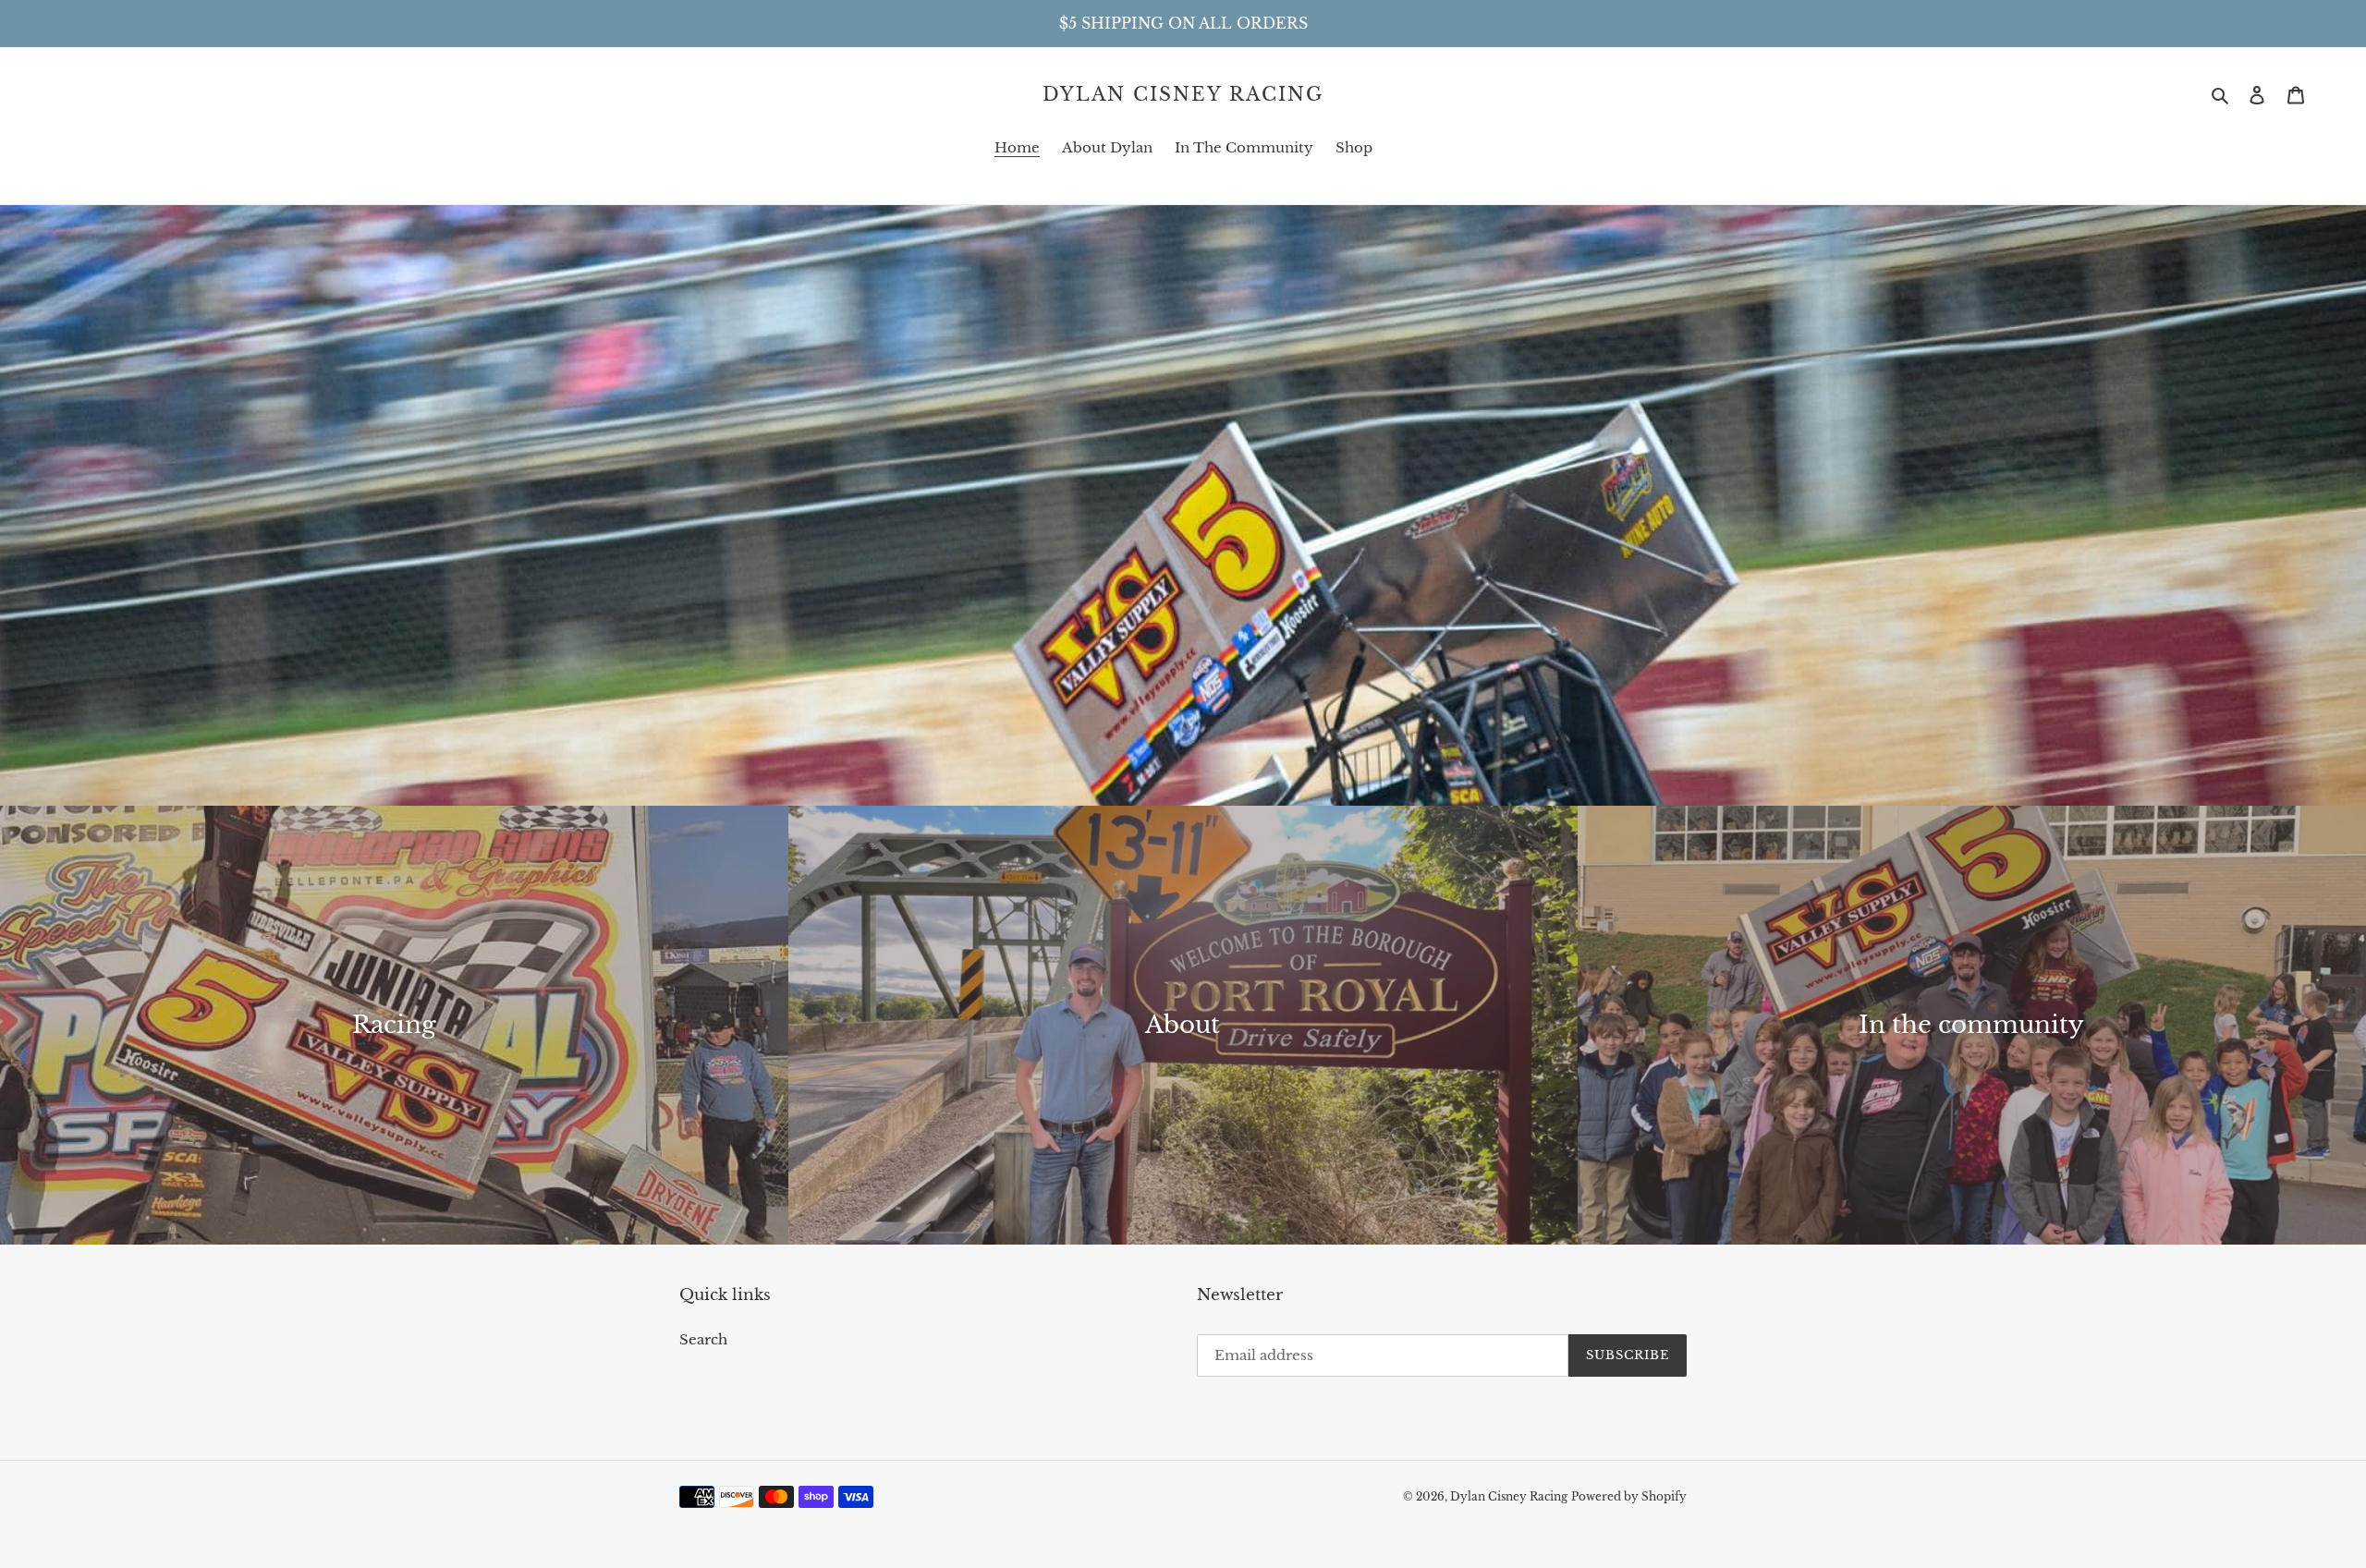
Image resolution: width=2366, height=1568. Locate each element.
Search (703, 1339)
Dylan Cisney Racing (1183, 94)
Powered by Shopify (1629, 1496)
